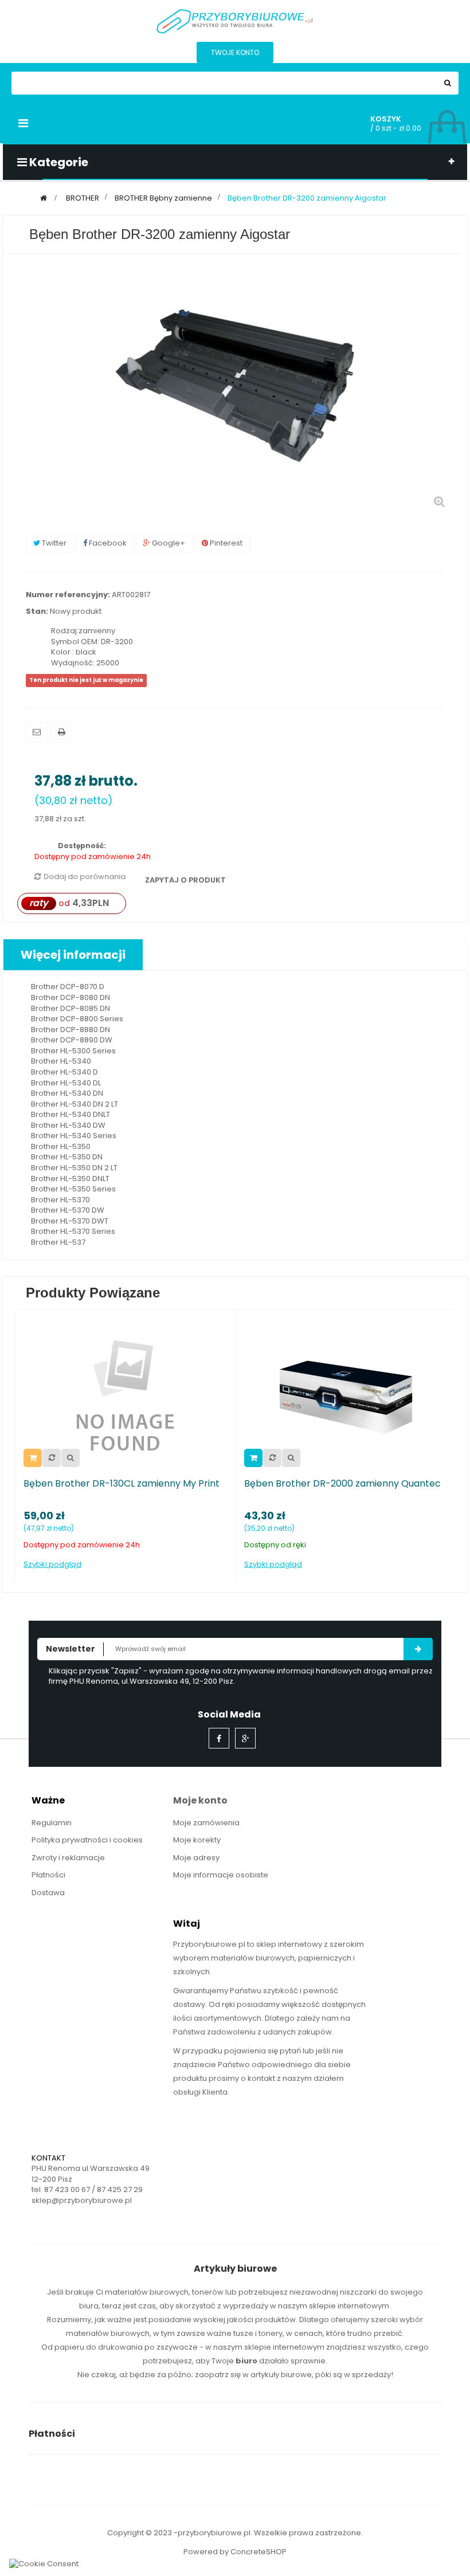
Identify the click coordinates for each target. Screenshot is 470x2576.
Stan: (37, 611)
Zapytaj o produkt (185, 880)
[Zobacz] (70, 1458)
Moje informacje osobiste (221, 1875)
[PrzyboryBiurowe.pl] (235, 20)
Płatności (48, 1875)
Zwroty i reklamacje (68, 1858)
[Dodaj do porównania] (52, 1458)
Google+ (168, 543)
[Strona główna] (44, 198)
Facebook (107, 543)
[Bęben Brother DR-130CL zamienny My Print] (125, 1395)
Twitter (53, 543)
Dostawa (48, 1893)
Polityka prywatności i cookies (87, 1840)
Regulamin (52, 1823)
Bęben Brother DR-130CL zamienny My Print (122, 1484)
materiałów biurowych (147, 2292)
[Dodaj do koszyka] (253, 1458)
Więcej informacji (73, 955)
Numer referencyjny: (68, 595)
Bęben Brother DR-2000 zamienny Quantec (342, 1484)
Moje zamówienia (206, 1823)
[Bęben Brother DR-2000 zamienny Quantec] (346, 1395)
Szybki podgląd (52, 1565)
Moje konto (200, 1800)
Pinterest (225, 543)
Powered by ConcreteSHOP (235, 2552)
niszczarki (358, 2292)
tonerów (208, 2292)
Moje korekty (197, 1840)
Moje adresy (196, 1858)
